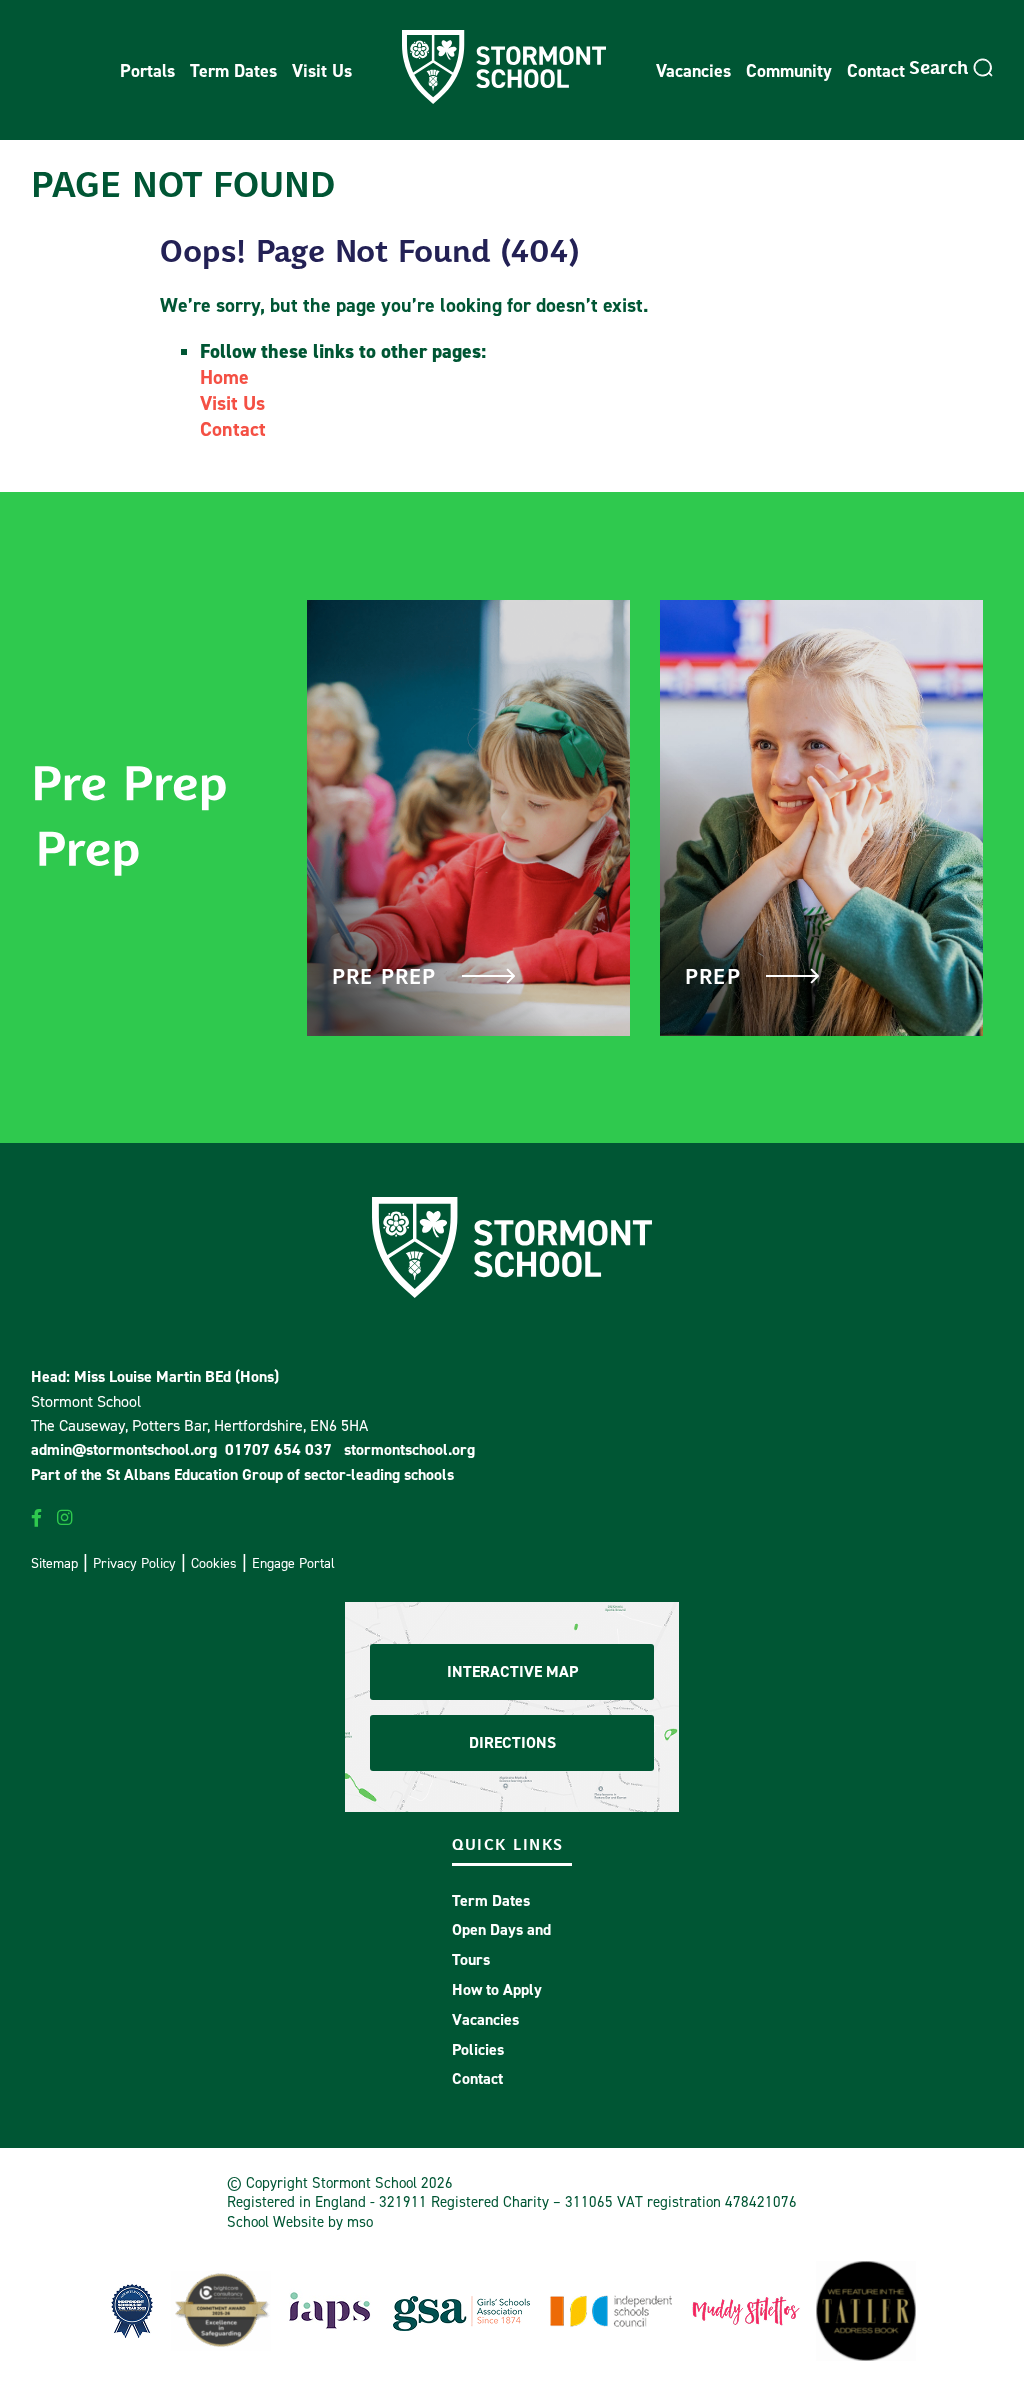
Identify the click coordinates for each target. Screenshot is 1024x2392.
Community (789, 70)
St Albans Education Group (194, 1474)
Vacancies (693, 70)
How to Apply (497, 1989)
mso (360, 2221)
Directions (512, 1742)
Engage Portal (293, 1562)
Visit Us (322, 70)
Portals (147, 70)
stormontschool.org (409, 1449)
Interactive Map (512, 1671)
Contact (876, 70)
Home (224, 377)
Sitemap (54, 1562)
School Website (275, 2221)
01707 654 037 (278, 1449)
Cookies (214, 1562)
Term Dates (233, 70)
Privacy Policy (134, 1562)
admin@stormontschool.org (124, 1449)
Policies (478, 2049)
